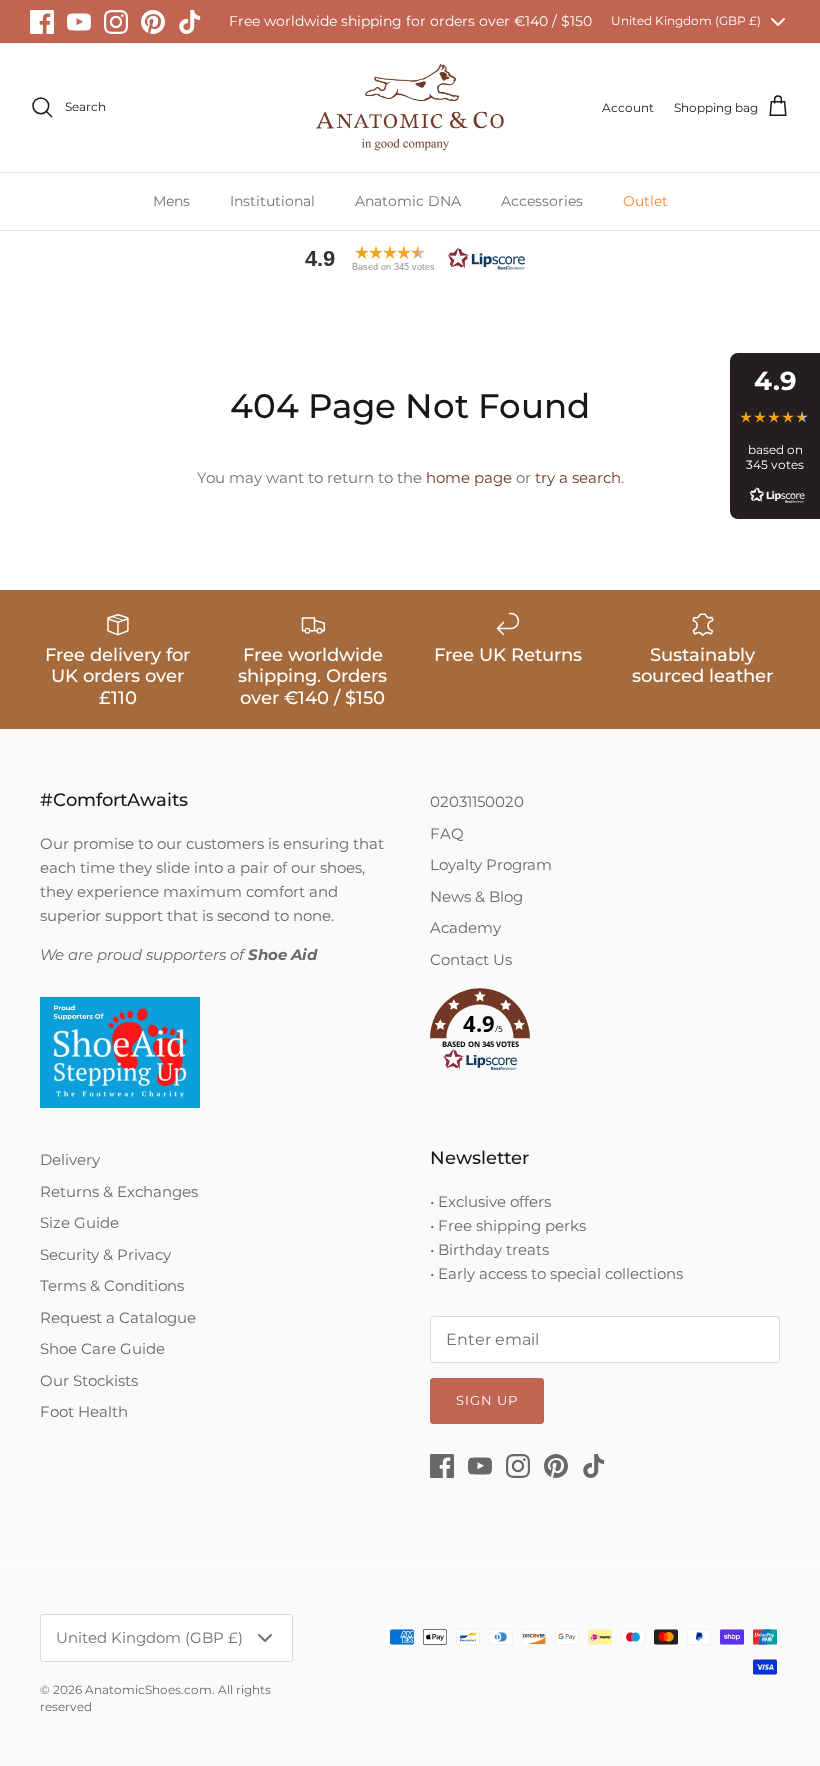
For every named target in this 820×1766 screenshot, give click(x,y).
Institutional (272, 201)
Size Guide (79, 1222)
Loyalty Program (491, 864)
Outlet (645, 201)
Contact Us (471, 959)
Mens (171, 201)
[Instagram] (116, 22)
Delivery (70, 1159)
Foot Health (84, 1411)
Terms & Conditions (112, 1285)
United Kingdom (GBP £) (686, 20)
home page (469, 477)
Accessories (542, 201)
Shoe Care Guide (102, 1348)
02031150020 (477, 801)
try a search (578, 477)
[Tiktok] (190, 22)
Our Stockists (89, 1380)
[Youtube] (79, 22)
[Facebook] (42, 22)
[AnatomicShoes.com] (410, 107)
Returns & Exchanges (119, 1191)
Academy (465, 927)
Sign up (487, 1400)
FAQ (447, 833)
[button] (410, 258)
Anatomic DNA (408, 201)
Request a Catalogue (118, 1317)
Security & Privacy (105, 1254)
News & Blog (476, 896)
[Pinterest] (153, 22)
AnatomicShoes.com (148, 1689)
